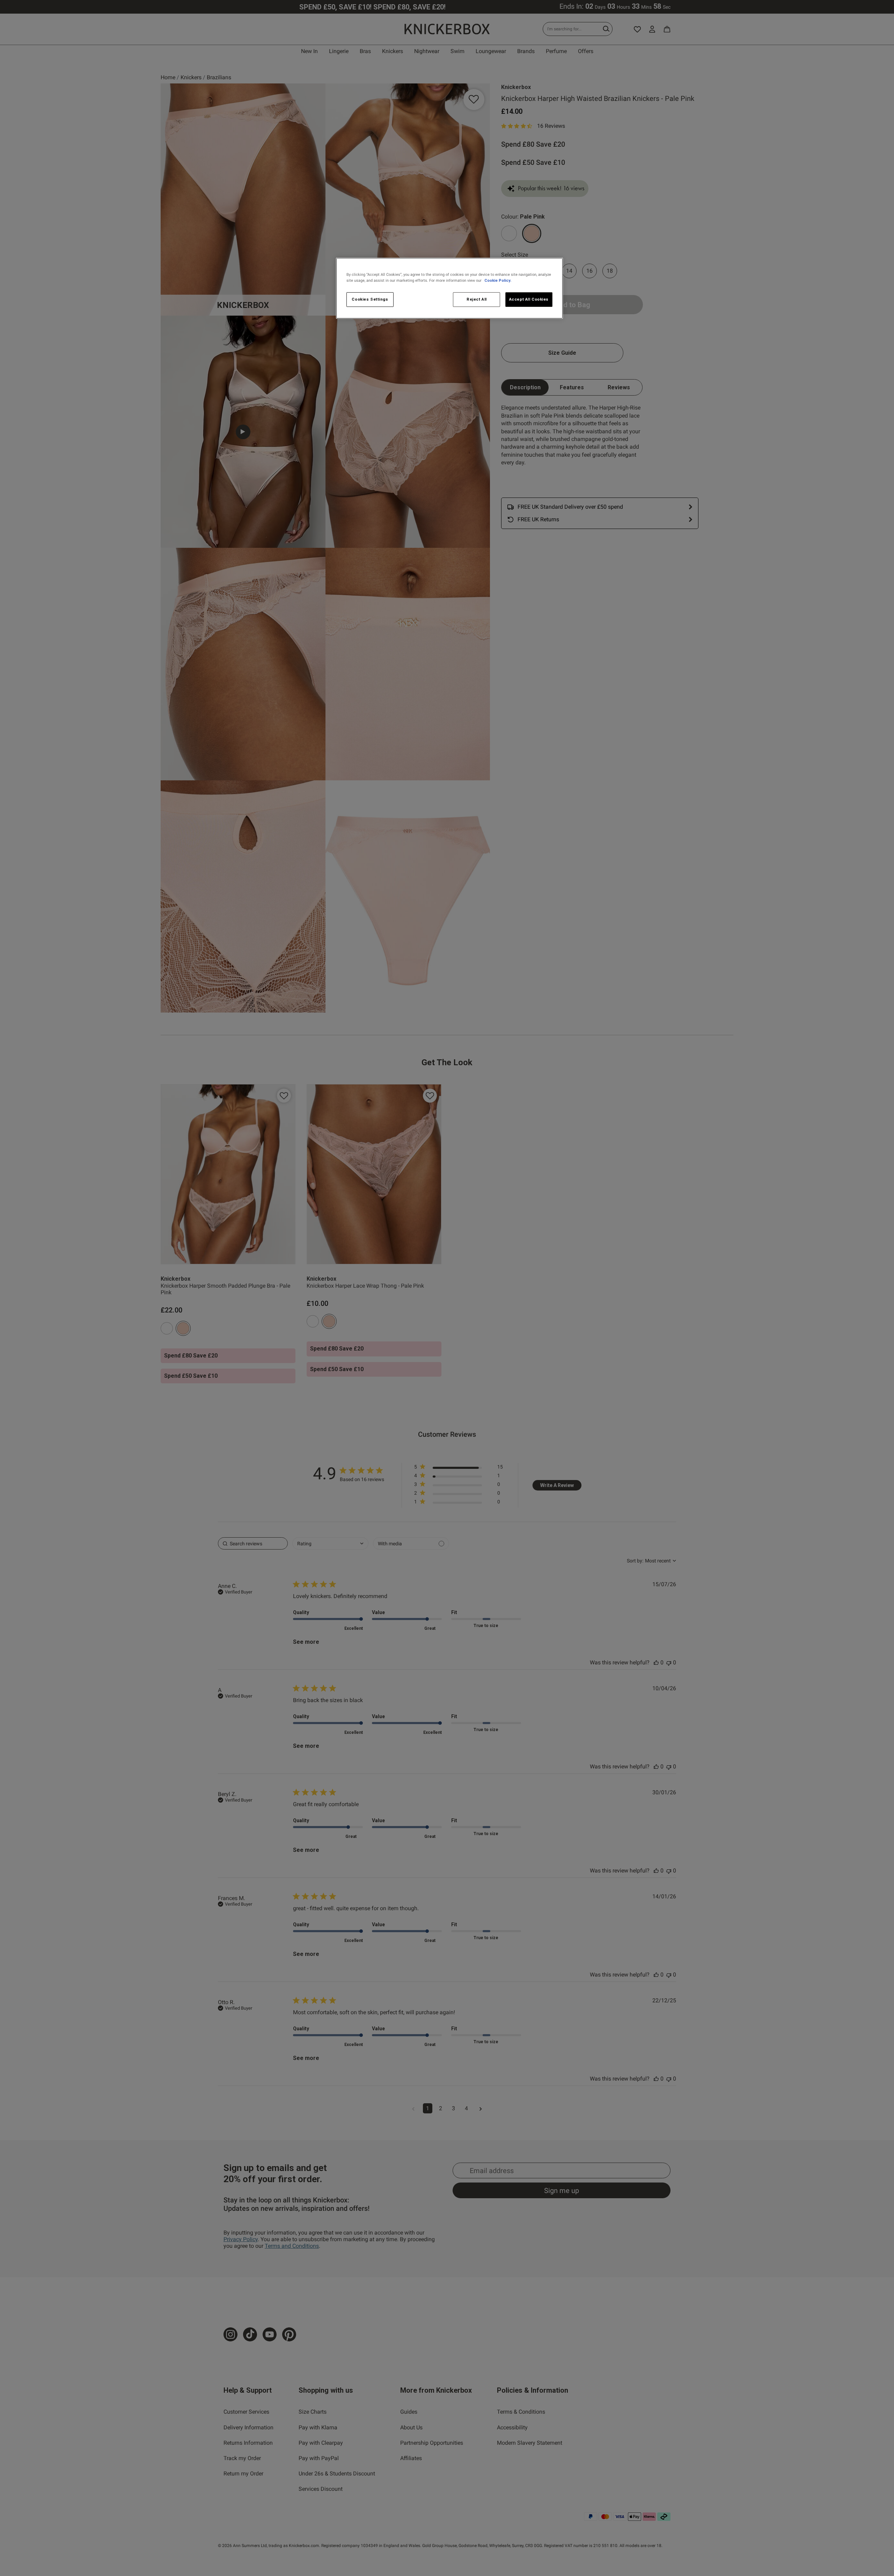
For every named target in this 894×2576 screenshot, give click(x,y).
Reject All (477, 299)
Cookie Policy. (498, 280)
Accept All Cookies (529, 299)
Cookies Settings (370, 299)
